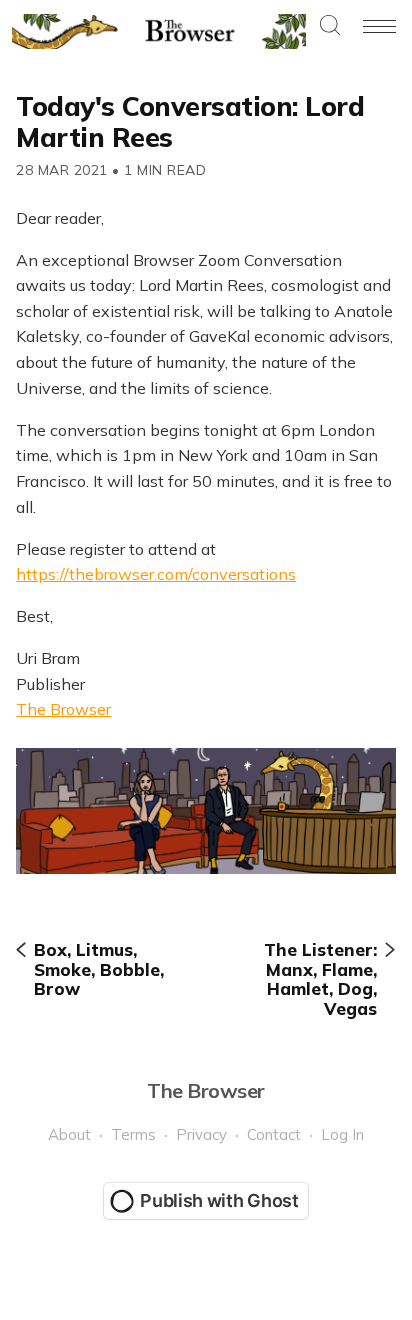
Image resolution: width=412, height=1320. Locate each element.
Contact (274, 1134)
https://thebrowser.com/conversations (156, 574)
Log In (342, 1134)
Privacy (201, 1134)
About (69, 1134)
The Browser (63, 709)
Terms (133, 1134)
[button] (330, 26)
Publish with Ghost (219, 1200)
